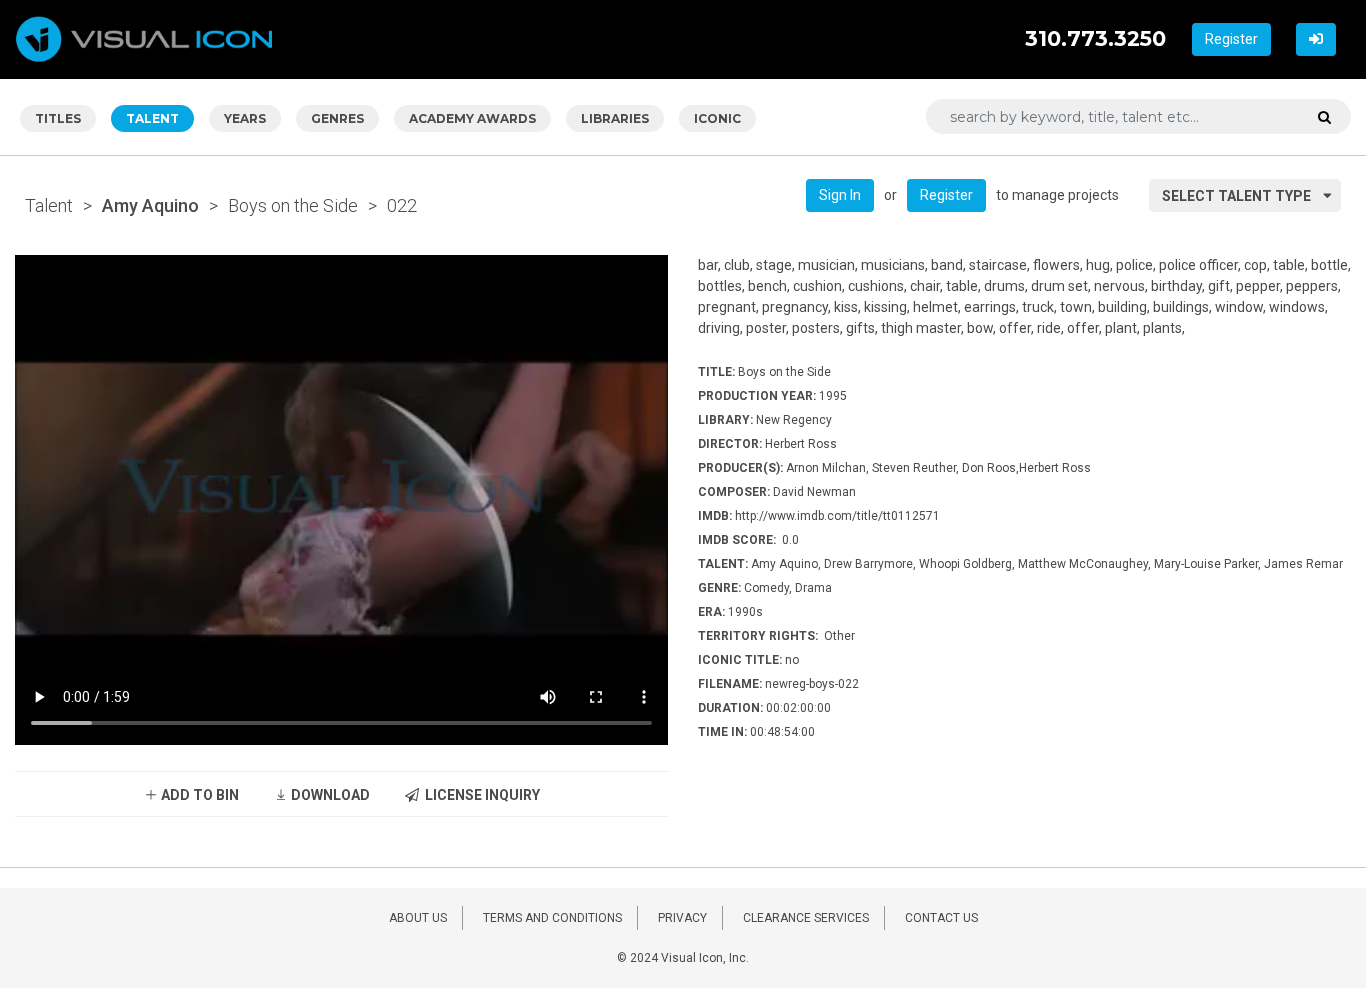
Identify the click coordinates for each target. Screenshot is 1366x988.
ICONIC (717, 118)
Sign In (840, 195)
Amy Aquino (150, 205)
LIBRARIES (615, 118)
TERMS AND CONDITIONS (552, 918)
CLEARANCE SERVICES (806, 918)
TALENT (152, 118)
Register (1231, 39)
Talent (49, 205)
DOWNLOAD (329, 795)
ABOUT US (418, 918)
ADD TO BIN (198, 795)
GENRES (337, 118)
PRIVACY (682, 918)
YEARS (245, 118)
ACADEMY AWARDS (472, 118)
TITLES (58, 118)
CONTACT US (941, 918)
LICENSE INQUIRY (479, 795)
